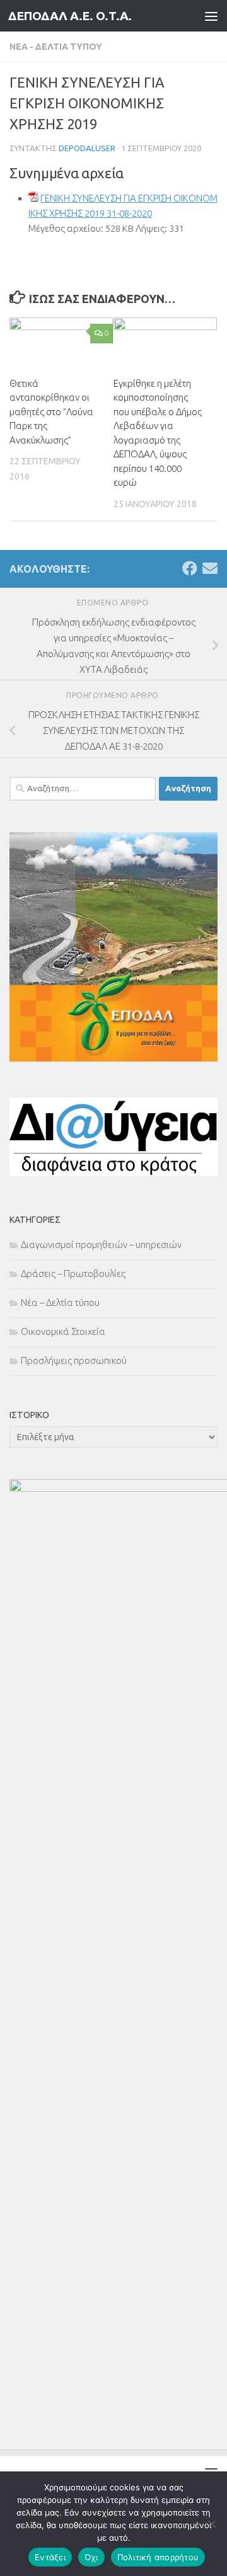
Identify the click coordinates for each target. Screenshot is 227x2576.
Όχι (91, 2557)
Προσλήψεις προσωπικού (74, 1360)
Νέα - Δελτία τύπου (56, 47)
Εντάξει (50, 2557)
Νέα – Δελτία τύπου (60, 1302)
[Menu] (211, 16)
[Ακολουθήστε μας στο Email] (210, 568)
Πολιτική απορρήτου (158, 2557)
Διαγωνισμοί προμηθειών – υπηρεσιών (101, 1245)
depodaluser (87, 148)
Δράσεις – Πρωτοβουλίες (73, 1274)
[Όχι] (211, 2524)
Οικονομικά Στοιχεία (63, 1331)
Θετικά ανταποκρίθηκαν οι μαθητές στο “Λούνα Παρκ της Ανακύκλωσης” (51, 412)
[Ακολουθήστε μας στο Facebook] (190, 568)
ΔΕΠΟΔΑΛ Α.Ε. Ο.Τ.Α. (70, 16)
